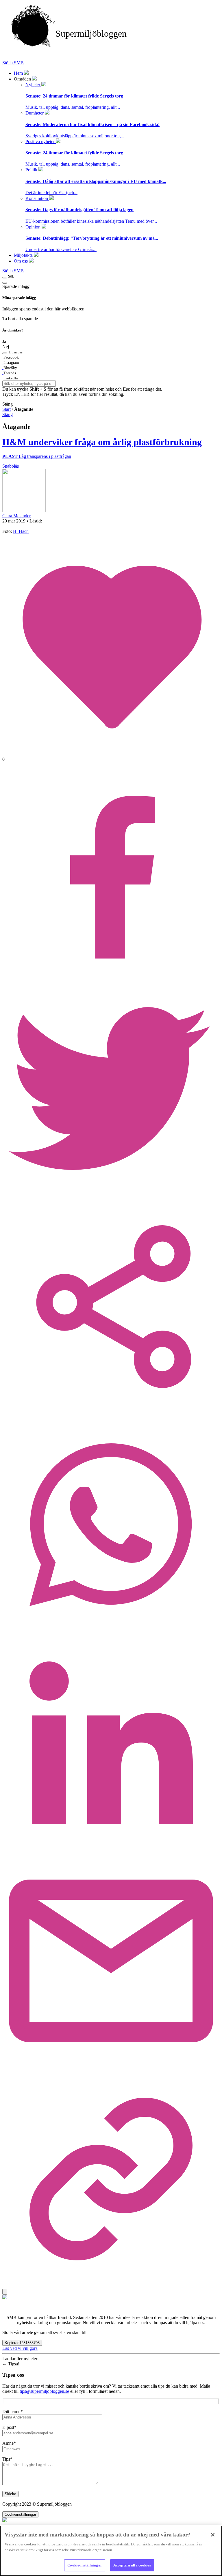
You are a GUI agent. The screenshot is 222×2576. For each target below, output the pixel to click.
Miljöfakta (24, 255)
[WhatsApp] (111, 1632)
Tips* (7, 2459)
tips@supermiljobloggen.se (44, 2391)
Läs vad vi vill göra (20, 2348)
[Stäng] (213, 2535)
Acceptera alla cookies (132, 2565)
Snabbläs (11, 466)
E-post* (9, 2427)
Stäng (8, 414)
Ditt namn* (13, 2411)
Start (7, 409)
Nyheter (33, 85)
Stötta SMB (13, 63)
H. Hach (21, 531)
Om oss (21, 261)
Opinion (34, 227)
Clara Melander (16, 516)
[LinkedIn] (111, 1850)
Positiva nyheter (41, 142)
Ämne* (9, 2443)
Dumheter (35, 113)
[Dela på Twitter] (111, 1195)
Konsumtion (37, 198)
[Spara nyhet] (5, 2292)
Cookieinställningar (20, 2514)
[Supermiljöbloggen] (111, 58)
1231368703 (22, 2343)
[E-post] (111, 2068)
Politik (32, 170)
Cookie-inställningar (85, 2565)
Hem (19, 73)
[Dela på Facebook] (111, 977)
